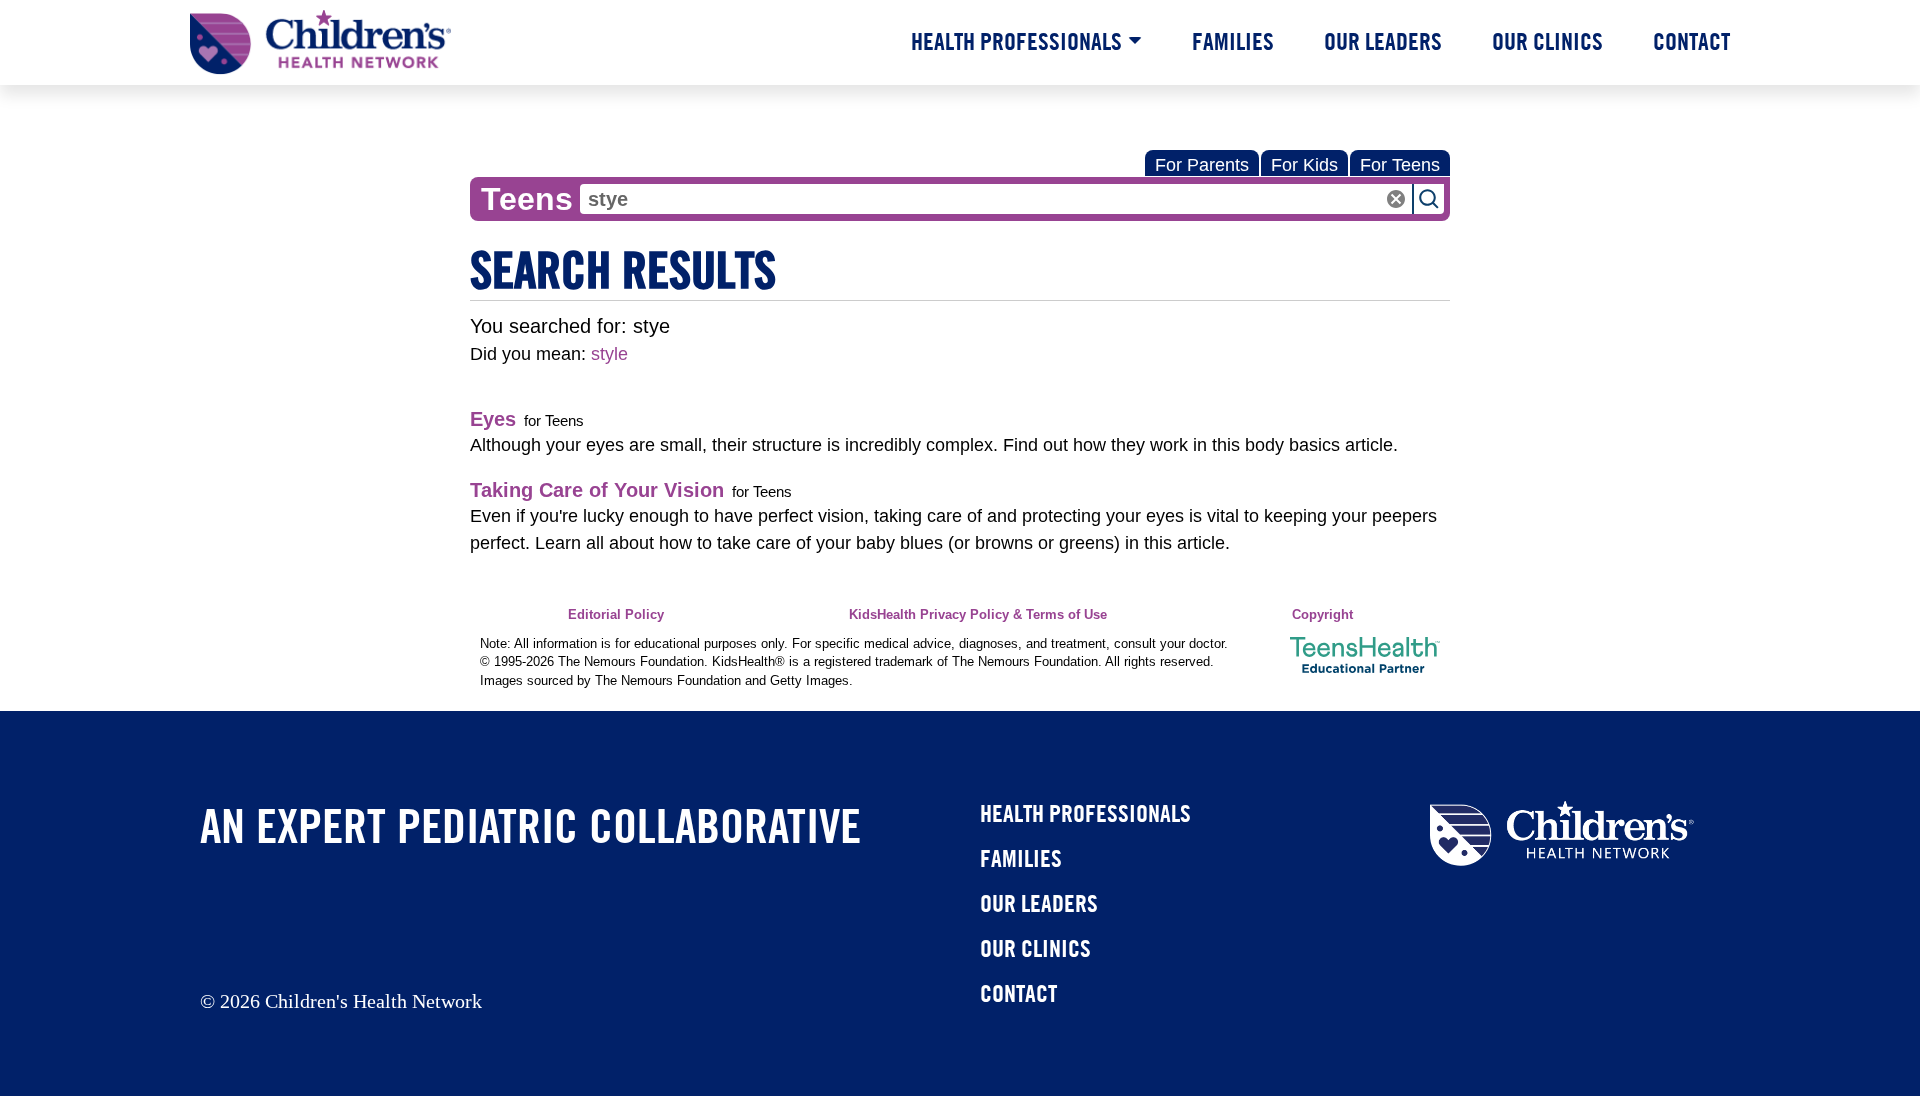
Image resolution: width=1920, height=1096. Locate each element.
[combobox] (996, 199)
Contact (1691, 41)
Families (1233, 41)
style (609, 354)
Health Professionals (1016, 41)
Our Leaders (1383, 41)
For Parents (1202, 165)
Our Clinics (1547, 41)
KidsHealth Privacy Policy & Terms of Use (978, 615)
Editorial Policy (616, 615)
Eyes (493, 419)
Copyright (1322, 615)
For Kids (1304, 165)
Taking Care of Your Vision (597, 490)
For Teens (1400, 165)
